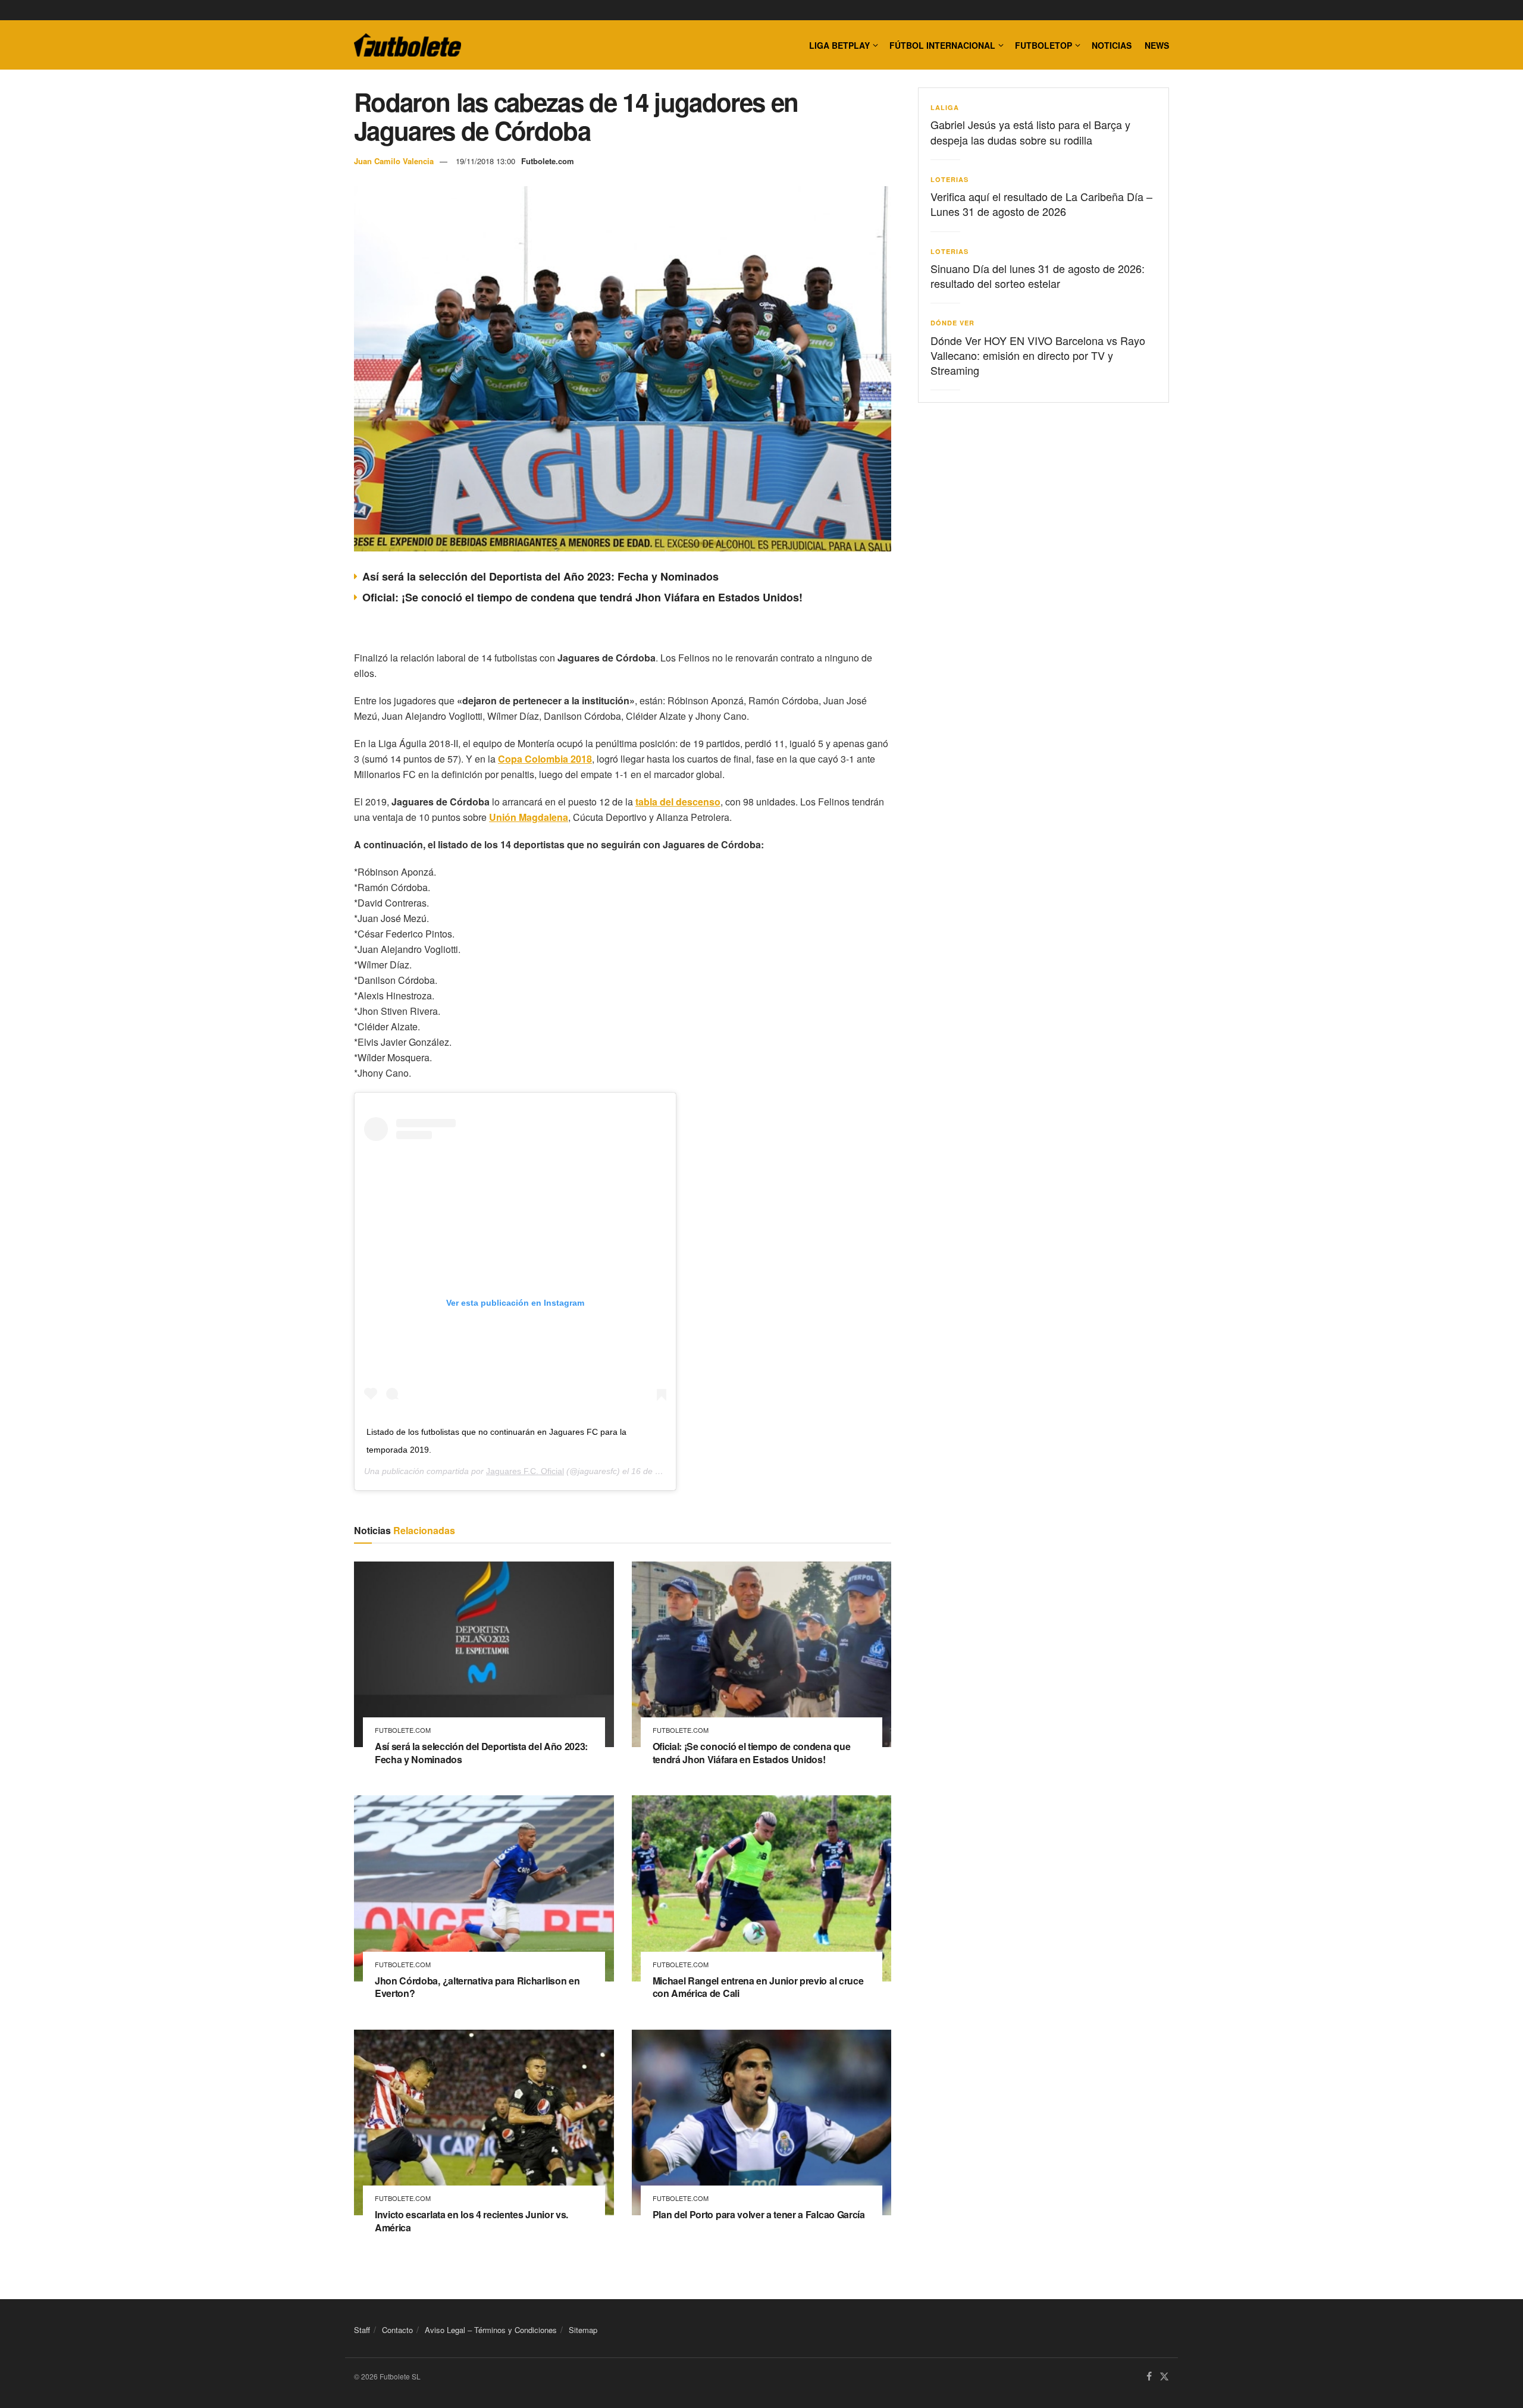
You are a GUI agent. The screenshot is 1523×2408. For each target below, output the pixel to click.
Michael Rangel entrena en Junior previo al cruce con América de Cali (758, 1987)
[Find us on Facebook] (1149, 2377)
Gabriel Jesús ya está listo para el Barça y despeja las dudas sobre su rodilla (1030, 132)
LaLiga (945, 107)
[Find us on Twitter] (1164, 2377)
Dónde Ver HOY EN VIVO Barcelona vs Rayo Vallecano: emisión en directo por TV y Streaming (1038, 355)
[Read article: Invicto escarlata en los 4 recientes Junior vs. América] (484, 2122)
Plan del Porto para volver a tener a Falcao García (759, 2214)
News (1157, 45)
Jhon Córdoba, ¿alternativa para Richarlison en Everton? (477, 1987)
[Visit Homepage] (408, 45)
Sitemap (583, 2330)
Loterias (949, 179)
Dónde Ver (952, 323)
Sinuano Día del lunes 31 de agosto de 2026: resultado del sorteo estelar (1038, 276)
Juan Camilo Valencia (394, 161)
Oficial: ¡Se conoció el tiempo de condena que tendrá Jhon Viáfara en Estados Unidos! (582, 597)
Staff (362, 2330)
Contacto (397, 2330)
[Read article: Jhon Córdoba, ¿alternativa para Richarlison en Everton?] (484, 1888)
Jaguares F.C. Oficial (525, 1471)
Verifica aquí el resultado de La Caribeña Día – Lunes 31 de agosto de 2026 (1041, 204)
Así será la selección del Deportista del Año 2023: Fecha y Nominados (540, 576)
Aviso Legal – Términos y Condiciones (491, 2330)
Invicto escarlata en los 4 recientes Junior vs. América (471, 2221)
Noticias (1112, 45)
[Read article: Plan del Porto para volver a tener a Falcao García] (762, 2122)
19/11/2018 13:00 (485, 161)
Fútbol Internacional (942, 45)
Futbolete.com (548, 161)
